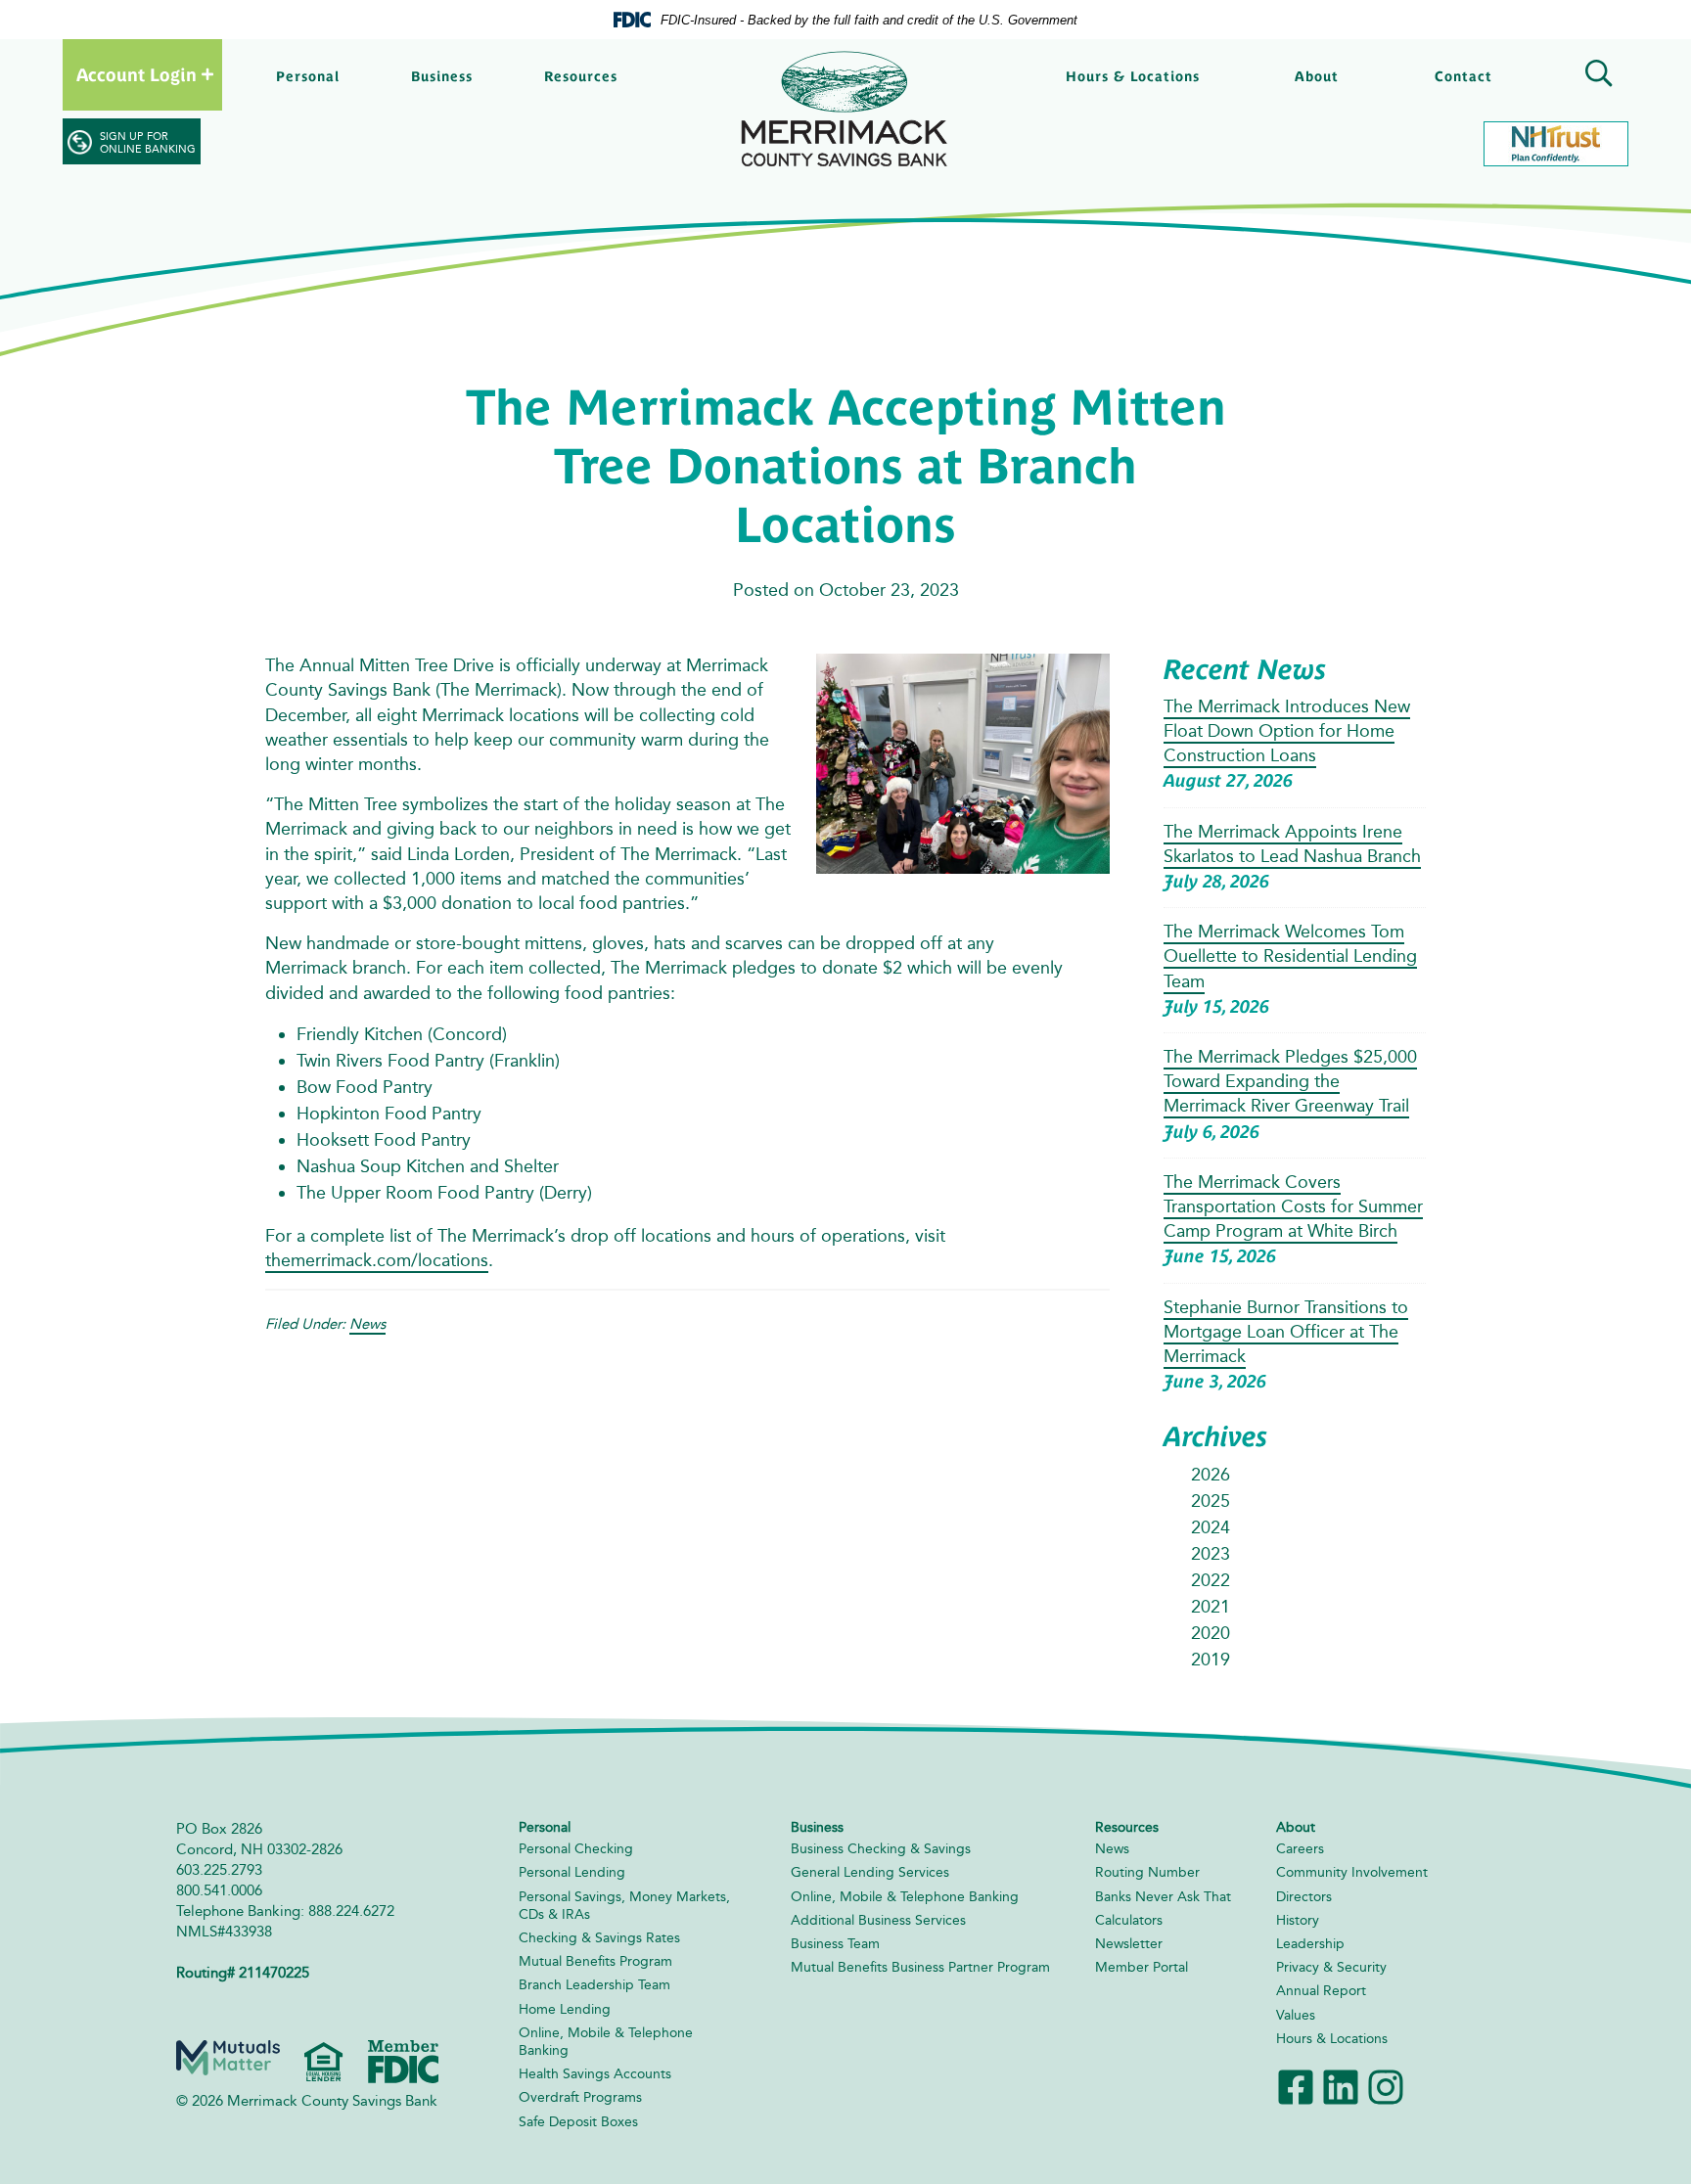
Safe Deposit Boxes (578, 2122)
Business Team (835, 1944)
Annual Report (1321, 1991)
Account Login (137, 75)
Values (1296, 2015)
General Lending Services (870, 1872)
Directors (1304, 1897)
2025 (1211, 1501)
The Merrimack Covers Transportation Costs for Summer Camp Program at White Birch (1293, 1206)
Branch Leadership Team (594, 1985)
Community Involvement (1352, 1872)
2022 (1211, 1580)
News (367, 1324)
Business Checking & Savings (881, 1849)
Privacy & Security (1331, 1967)
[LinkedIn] (1341, 2086)
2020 (1211, 1633)
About (1317, 76)
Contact (1463, 76)
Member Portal (1142, 1967)
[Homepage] (845, 109)
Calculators (1129, 1920)
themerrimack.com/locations (377, 1260)
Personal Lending (572, 1872)
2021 (1211, 1607)
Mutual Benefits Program (595, 1961)
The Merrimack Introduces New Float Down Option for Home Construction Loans (1287, 731)
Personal (308, 76)
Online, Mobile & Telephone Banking (905, 1897)
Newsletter (1129, 1944)
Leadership (1310, 1944)
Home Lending (565, 2009)
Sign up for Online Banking (148, 143)
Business (442, 76)
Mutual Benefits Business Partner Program (920, 1967)
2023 (1211, 1554)
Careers (1300, 1849)
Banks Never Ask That (1163, 1897)
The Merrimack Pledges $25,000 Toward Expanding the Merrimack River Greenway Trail (1290, 1081)
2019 (1211, 1660)
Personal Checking (576, 1849)
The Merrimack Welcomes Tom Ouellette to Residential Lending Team (1290, 956)
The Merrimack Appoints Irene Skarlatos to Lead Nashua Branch (1292, 844)
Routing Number (1147, 1872)
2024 (1211, 1527)
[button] (1595, 76)
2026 (1211, 1475)
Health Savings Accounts (595, 2074)
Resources (581, 76)
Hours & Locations (1133, 76)
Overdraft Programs (580, 2097)
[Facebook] (1296, 2086)
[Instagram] (1386, 2086)
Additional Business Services (878, 1920)
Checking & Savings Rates (599, 1938)
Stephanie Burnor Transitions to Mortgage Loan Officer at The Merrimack (1286, 1332)
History (1298, 1920)
